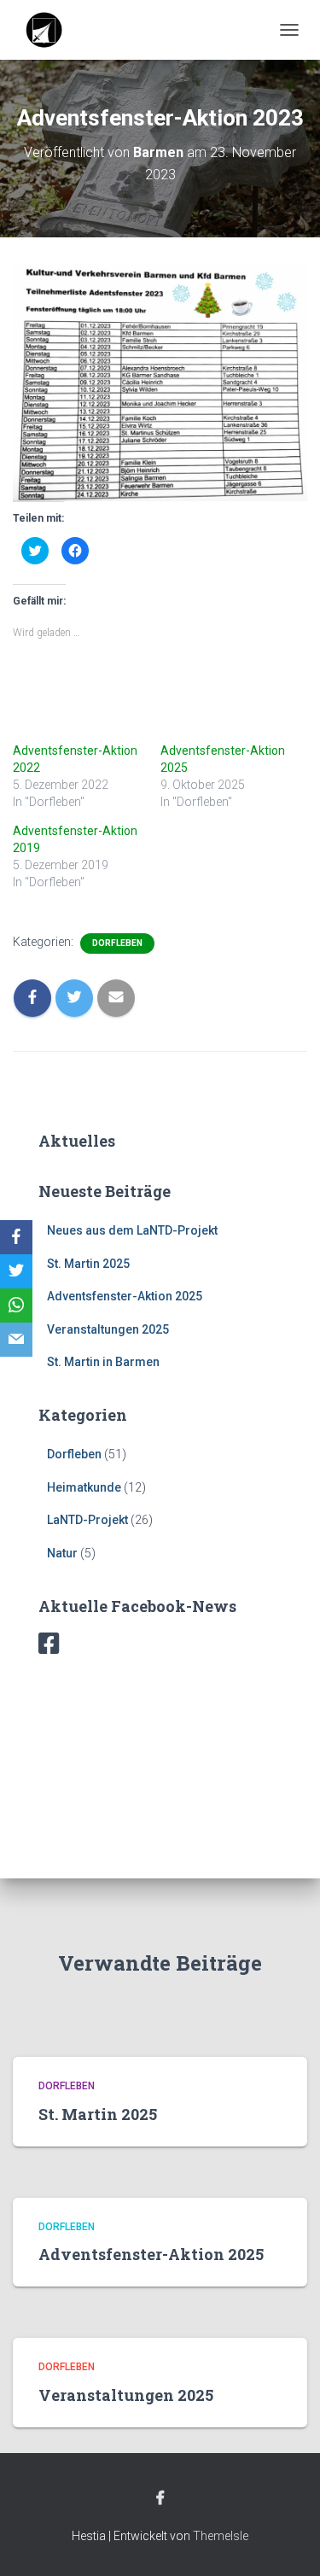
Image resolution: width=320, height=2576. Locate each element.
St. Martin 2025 (88, 1264)
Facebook (160, 2498)
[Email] (16, 1340)
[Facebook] (16, 1237)
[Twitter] (16, 1271)
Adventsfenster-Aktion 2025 (125, 1296)
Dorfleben (117, 943)
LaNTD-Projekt (87, 1520)
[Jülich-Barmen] (51, 30)
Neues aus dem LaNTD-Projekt (132, 1230)
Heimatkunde (84, 1487)
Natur (62, 1553)
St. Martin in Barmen (103, 1362)
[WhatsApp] (16, 1306)
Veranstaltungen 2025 (108, 1329)
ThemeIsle (221, 2536)
